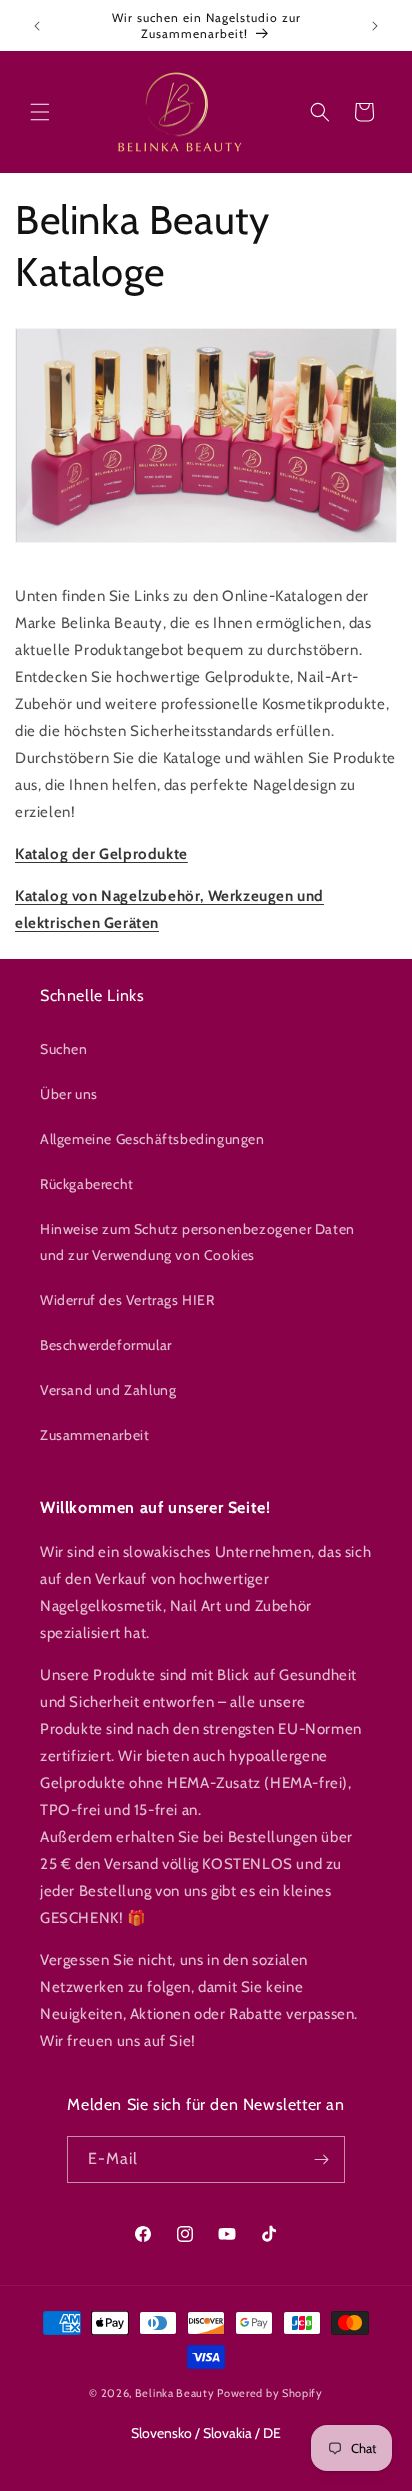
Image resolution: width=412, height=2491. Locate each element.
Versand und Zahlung (108, 1390)
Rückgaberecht (87, 1184)
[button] (40, 112)
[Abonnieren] (322, 2159)
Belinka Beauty (175, 2393)
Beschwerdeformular (106, 1345)
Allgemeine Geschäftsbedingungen (152, 1139)
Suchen (64, 1049)
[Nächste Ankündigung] (375, 26)
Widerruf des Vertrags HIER (127, 1300)
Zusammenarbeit (94, 1435)
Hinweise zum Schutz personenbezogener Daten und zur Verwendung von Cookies (197, 1241)
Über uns (69, 1094)
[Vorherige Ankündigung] (37, 26)
